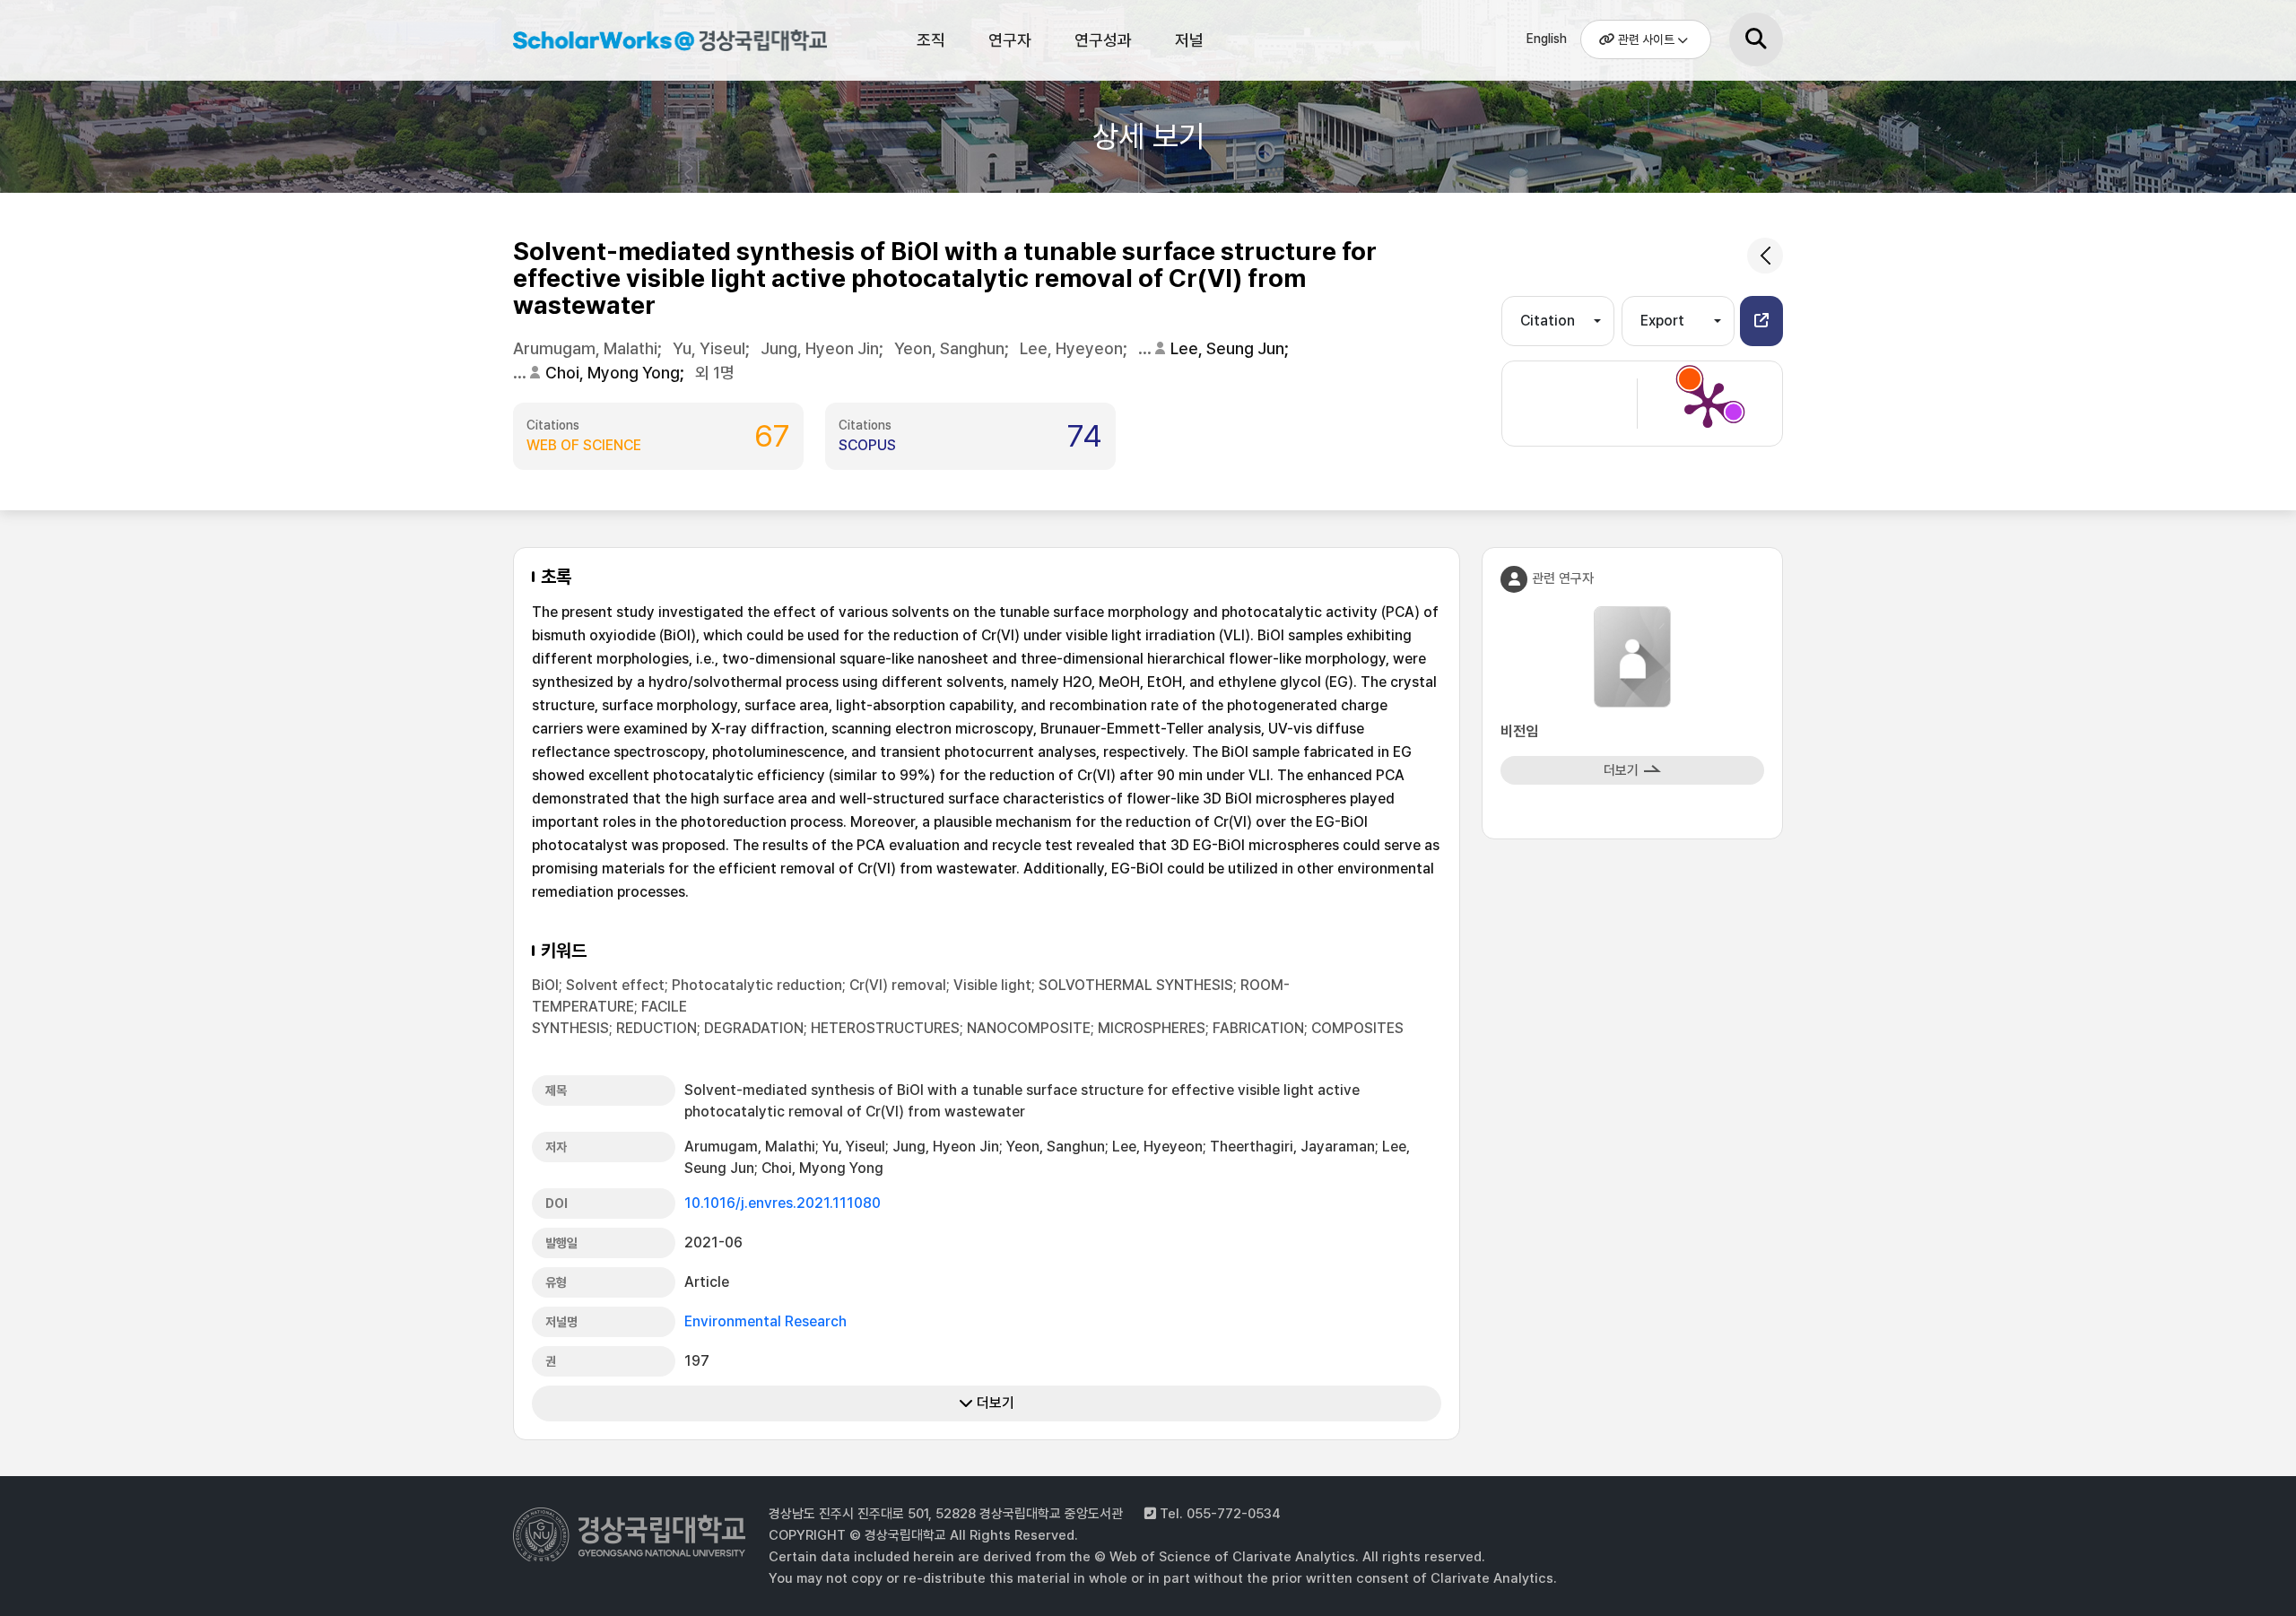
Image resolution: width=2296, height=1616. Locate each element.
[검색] (1756, 39)
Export (1662, 321)
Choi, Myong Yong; (617, 373)
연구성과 (1103, 40)
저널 (1189, 40)
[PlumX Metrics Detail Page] (1708, 404)
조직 (931, 40)
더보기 (994, 1403)
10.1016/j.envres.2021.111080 (783, 1203)
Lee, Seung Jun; (1231, 348)
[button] (1761, 321)
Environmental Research (765, 1321)
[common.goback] (1765, 256)
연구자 (1010, 40)
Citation (1548, 321)
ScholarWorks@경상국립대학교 (661, 43)
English (1547, 39)
